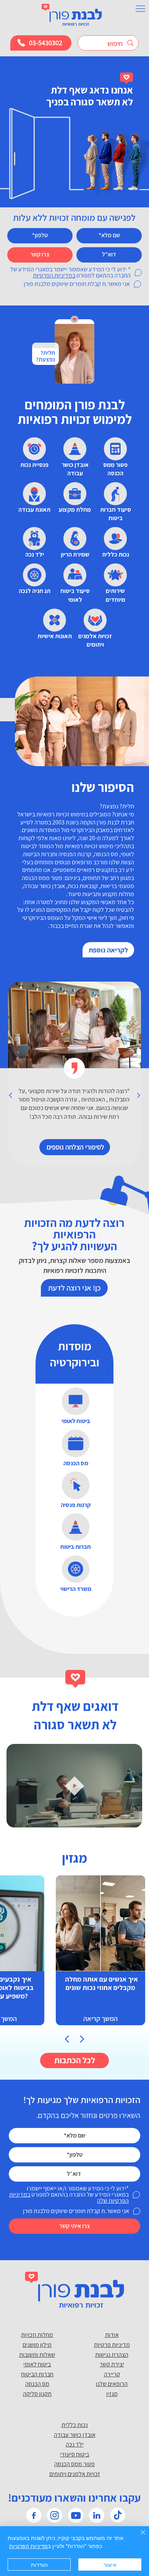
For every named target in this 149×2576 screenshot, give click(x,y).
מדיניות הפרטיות (28, 2546)
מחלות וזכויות (37, 2335)
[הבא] (138, 1095)
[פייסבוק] (34, 2515)
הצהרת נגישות (112, 2355)
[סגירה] (138, 2537)
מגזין (112, 2394)
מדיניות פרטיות (112, 2345)
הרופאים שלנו (112, 2384)
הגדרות (39, 2565)
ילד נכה (75, 2444)
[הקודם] (11, 1095)
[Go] (67, 2039)
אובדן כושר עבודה (75, 2435)
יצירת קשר (112, 2364)
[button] (129, 1818)
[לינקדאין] (97, 2515)
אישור (110, 2565)
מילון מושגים (37, 2345)
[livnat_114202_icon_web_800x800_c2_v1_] (118, 2515)
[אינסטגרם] (55, 2515)
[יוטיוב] (76, 2515)
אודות (112, 2335)
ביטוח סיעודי (74, 2454)
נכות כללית (75, 2425)
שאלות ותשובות (37, 2355)
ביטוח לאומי (37, 2364)
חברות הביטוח (37, 2374)
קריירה (112, 2374)
